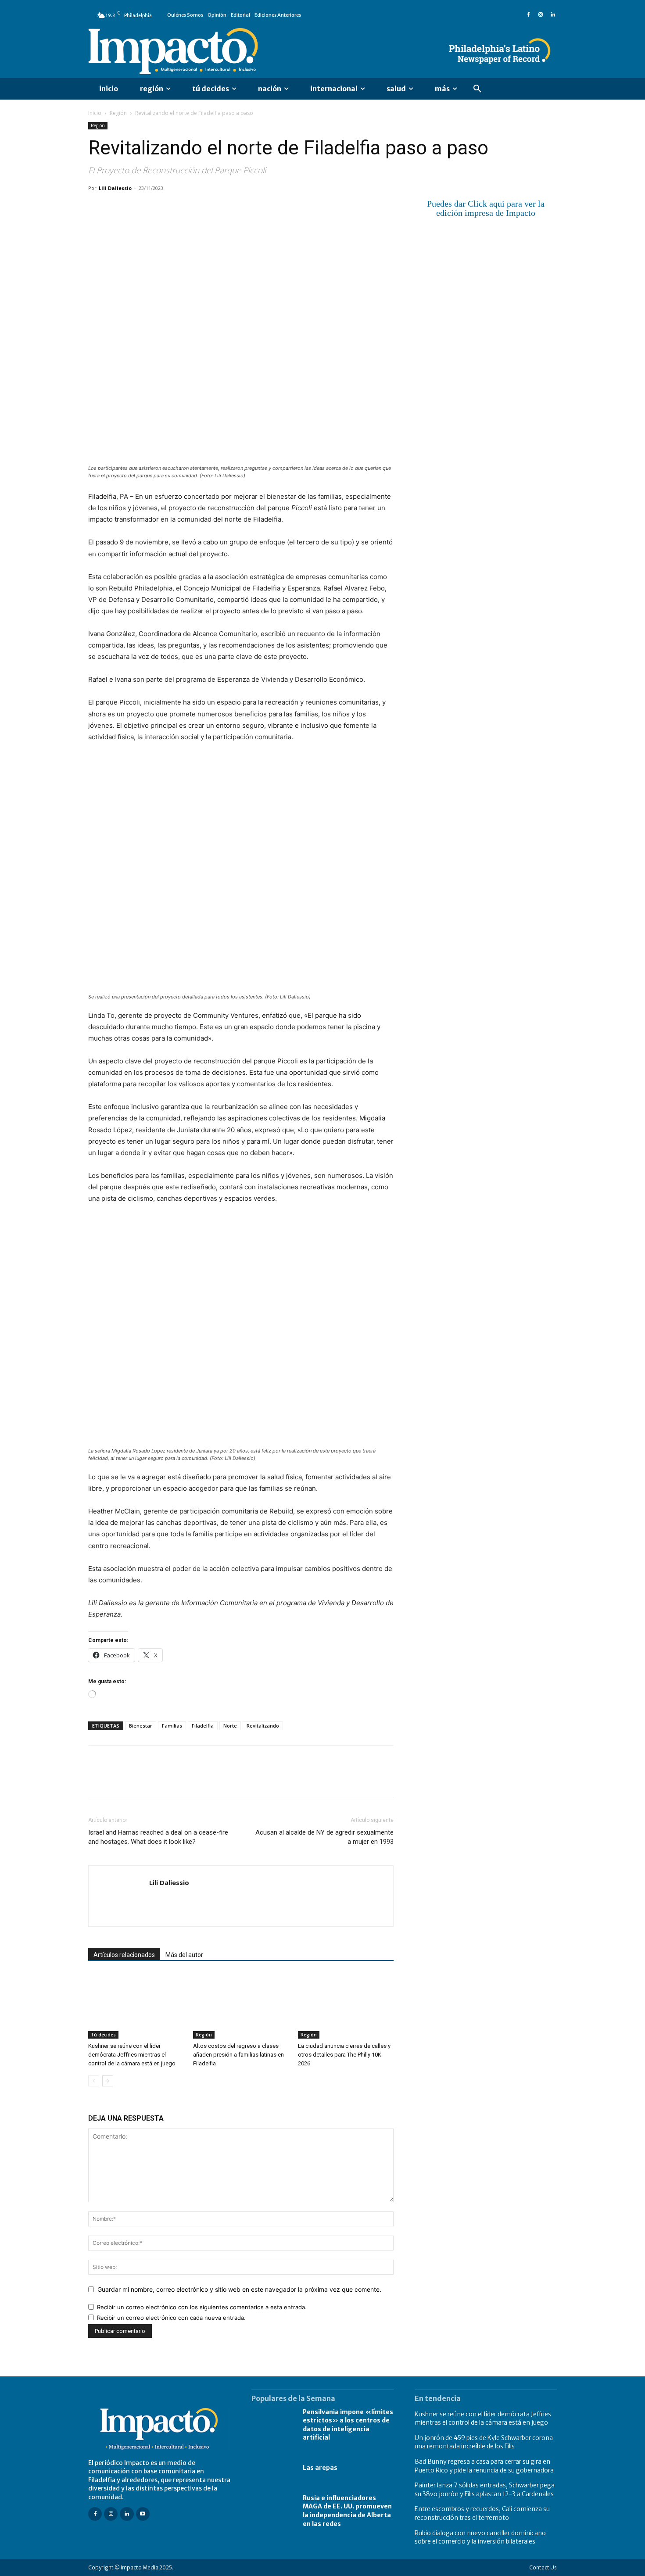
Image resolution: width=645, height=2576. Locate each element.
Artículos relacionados (124, 1955)
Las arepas (320, 2468)
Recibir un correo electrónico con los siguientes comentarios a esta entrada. (202, 2307)
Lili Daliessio (115, 188)
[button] (477, 89)
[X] (117, 208)
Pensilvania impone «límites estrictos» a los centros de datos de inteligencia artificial (348, 2425)
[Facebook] (528, 15)
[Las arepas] (273, 2468)
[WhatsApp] (158, 208)
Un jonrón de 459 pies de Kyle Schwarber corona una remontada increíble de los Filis (484, 2442)
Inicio (95, 113)
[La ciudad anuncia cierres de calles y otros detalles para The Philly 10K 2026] (346, 2006)
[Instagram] (541, 15)
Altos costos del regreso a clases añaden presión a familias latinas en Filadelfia (238, 2055)
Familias (172, 1726)
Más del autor (184, 1955)
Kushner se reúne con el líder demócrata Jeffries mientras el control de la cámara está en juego (132, 2055)
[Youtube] (143, 2514)
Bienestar (141, 1726)
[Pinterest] (137, 208)
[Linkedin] (553, 15)
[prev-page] (94, 2081)
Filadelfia (203, 1726)
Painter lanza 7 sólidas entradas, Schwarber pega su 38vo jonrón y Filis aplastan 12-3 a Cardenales (485, 2490)
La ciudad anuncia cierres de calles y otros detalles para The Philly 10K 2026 (344, 2055)
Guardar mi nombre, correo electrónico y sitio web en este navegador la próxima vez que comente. (239, 2289)
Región (118, 113)
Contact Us (543, 2567)
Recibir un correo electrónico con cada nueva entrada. (171, 2318)
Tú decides (103, 2035)
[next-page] (108, 2081)
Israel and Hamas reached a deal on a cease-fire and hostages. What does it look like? (158, 1837)
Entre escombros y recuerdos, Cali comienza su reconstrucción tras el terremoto (482, 2513)
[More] (198, 208)
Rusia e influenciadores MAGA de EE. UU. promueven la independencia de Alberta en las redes (347, 2511)
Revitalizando (263, 1726)
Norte (230, 1726)
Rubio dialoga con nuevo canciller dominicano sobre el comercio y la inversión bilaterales (480, 2537)
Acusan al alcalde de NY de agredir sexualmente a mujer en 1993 (324, 1837)
